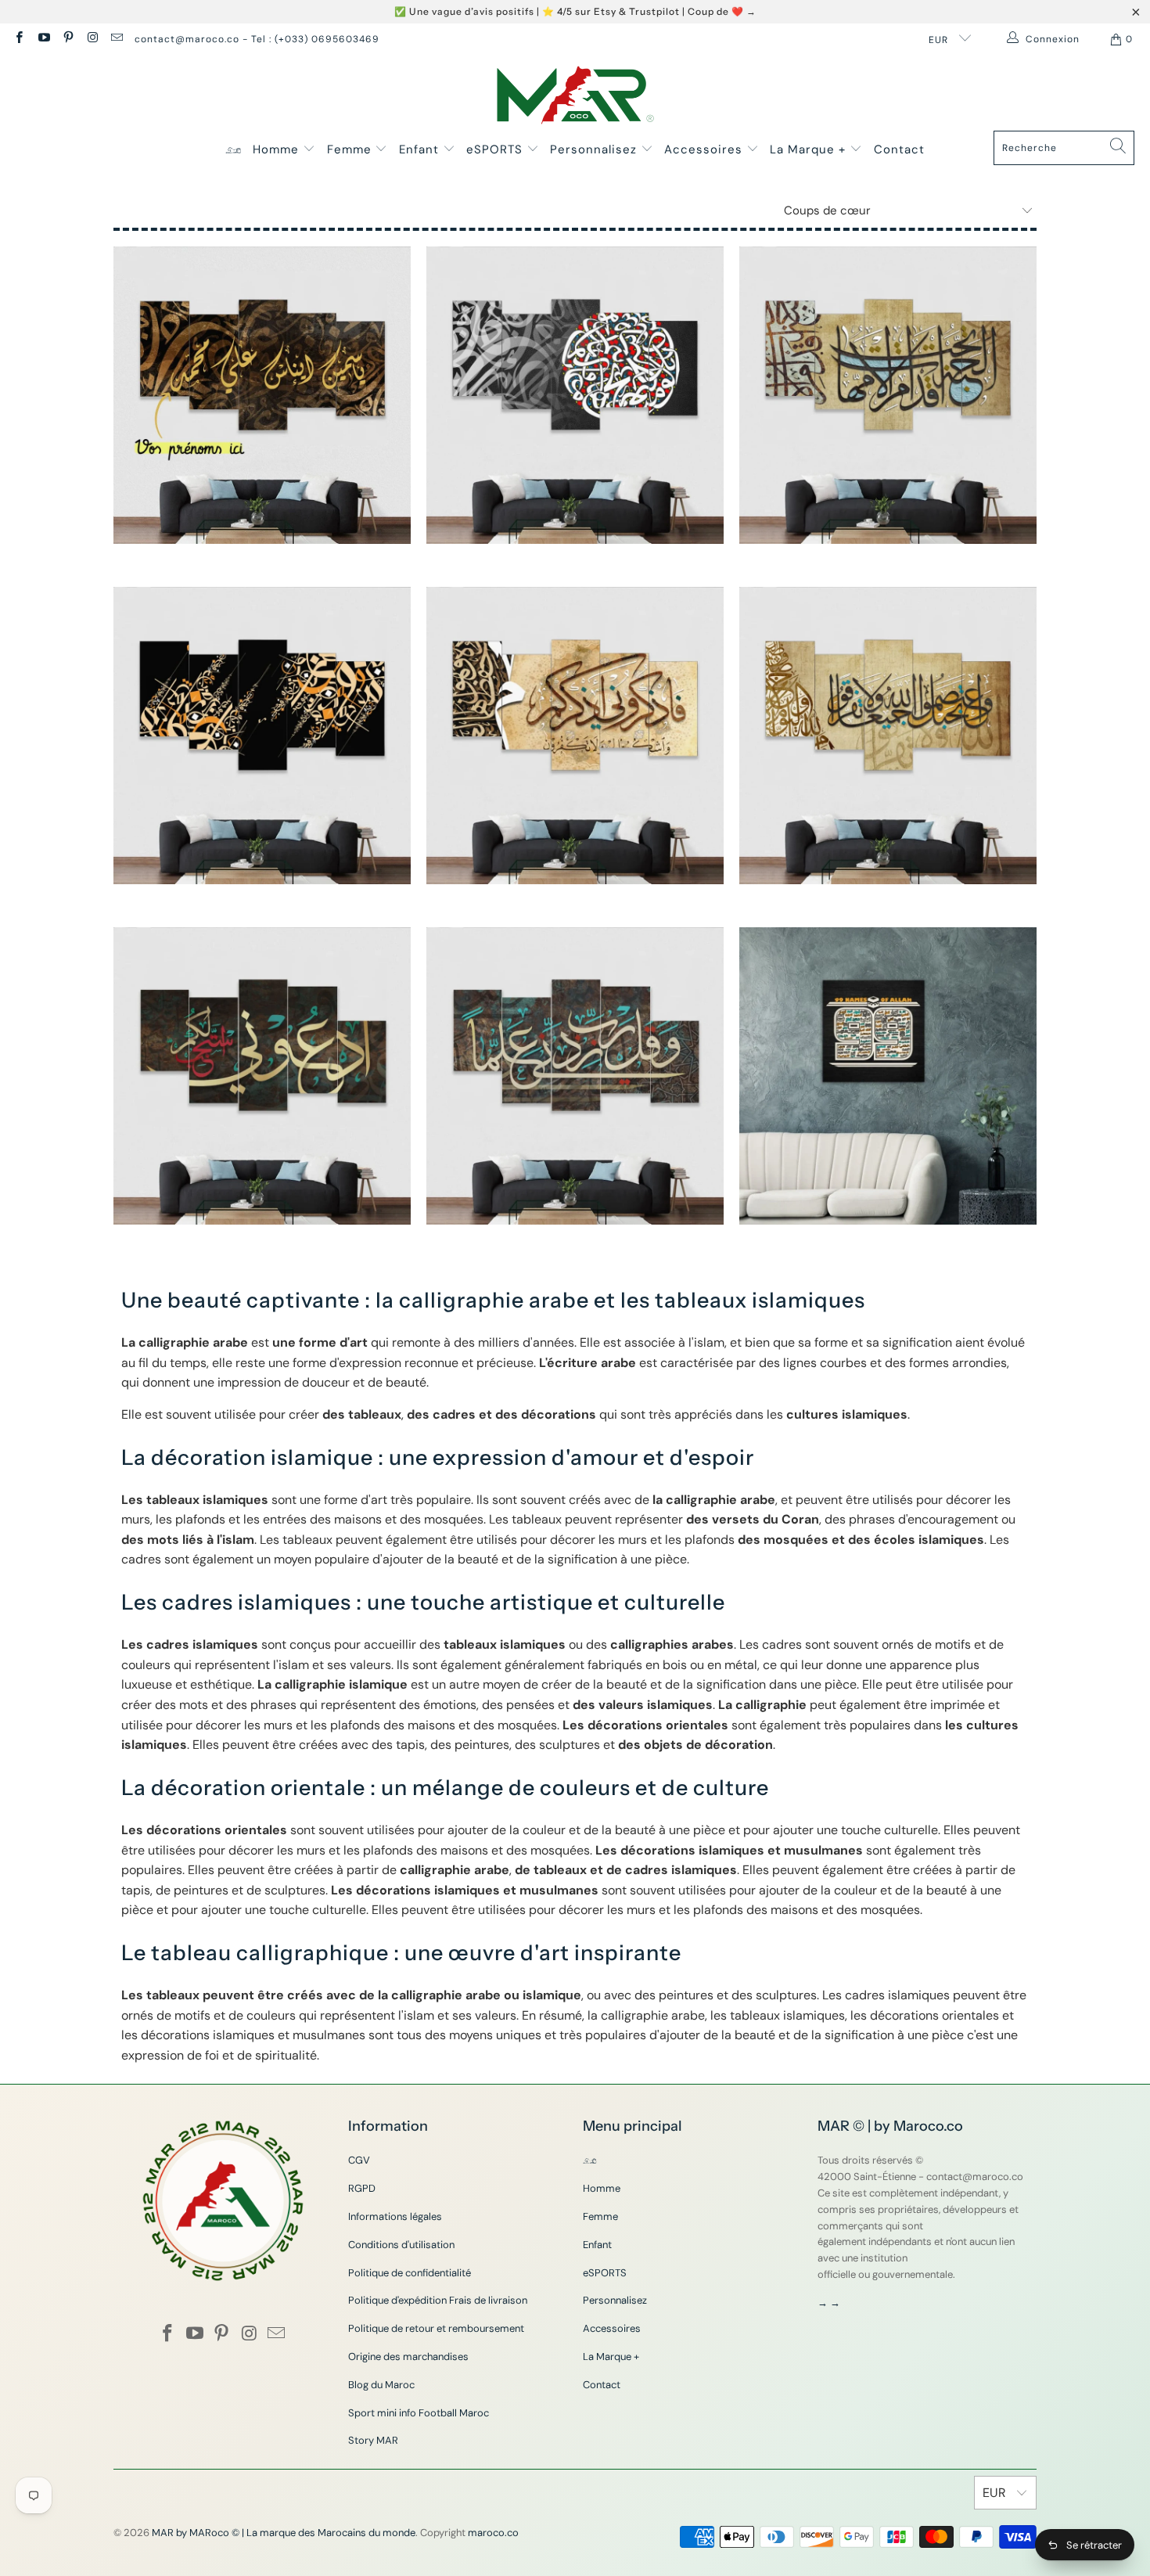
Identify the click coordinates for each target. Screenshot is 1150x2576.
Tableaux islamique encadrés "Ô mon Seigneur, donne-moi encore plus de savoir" (575, 1076)
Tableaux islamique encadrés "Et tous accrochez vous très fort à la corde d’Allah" (888, 736)
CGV (359, 2160)
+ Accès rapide (262, 456)
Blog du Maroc (381, 2385)
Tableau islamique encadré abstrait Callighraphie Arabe (575, 395)
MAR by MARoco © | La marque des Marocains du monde (284, 2533)
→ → (829, 2303)
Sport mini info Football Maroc (419, 2413)
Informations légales (395, 2216)
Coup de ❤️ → (722, 11)
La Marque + (810, 149)
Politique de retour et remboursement (436, 2328)
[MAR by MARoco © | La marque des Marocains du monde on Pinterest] (68, 39)
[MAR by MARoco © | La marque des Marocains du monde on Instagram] (92, 39)
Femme (351, 149)
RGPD (362, 2188)
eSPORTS (496, 149)
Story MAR (373, 2440)
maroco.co (493, 2533)
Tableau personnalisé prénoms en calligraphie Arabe (262, 395)
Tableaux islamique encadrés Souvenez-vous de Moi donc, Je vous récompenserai (575, 736)
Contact (899, 149)
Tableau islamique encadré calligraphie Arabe (888, 395)
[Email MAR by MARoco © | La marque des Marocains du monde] (116, 39)
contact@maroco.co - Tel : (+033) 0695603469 (257, 39)
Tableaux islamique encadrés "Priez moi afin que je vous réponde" (262, 1076)
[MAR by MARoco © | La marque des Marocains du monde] (575, 97)
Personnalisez (595, 149)
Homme (278, 149)
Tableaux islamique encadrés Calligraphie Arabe (262, 736)
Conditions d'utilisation (401, 2245)
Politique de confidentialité (410, 2273)
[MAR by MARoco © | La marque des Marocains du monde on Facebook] (18, 39)
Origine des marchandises (408, 2357)
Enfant (421, 149)
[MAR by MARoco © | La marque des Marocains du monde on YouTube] (43, 39)
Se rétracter (1094, 2545)
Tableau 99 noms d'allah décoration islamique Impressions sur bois (888, 1076)
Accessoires (705, 149)
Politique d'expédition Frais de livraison (438, 2300)
